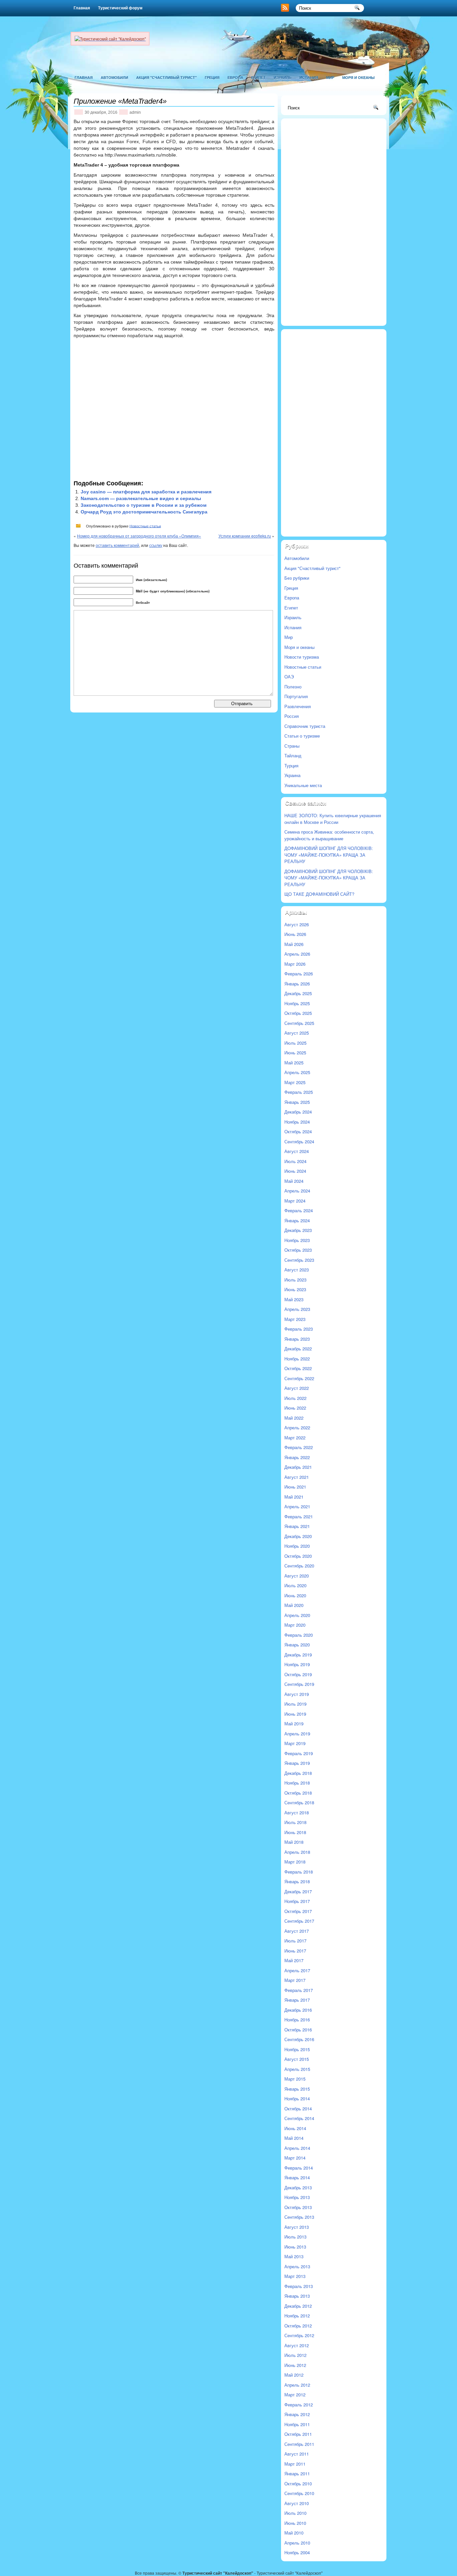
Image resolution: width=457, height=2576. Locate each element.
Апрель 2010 (297, 2543)
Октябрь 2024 (298, 1131)
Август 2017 (297, 1931)
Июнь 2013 (295, 2247)
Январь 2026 (297, 984)
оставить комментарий (117, 545)
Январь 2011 (297, 2473)
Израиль (283, 77)
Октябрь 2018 (298, 1793)
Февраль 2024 (299, 1210)
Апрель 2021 (297, 1506)
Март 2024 (295, 1201)
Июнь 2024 (295, 1171)
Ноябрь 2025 (297, 1003)
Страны (292, 746)
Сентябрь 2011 (299, 2444)
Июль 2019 (295, 1704)
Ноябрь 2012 (297, 2316)
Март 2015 (295, 2079)
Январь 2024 (297, 1220)
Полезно (293, 687)
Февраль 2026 (299, 974)
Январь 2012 (297, 2414)
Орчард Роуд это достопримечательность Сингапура (144, 512)
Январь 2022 (297, 1457)
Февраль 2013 (299, 2286)
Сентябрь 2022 (299, 1378)
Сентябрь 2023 (299, 1260)
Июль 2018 (295, 1822)
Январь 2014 (297, 2177)
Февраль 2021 (299, 1516)
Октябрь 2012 (298, 2326)
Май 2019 (294, 1724)
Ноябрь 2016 (297, 2020)
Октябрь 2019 (298, 1674)
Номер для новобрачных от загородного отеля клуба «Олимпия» (139, 536)
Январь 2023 (297, 1339)
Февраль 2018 (299, 1872)
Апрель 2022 (297, 1427)
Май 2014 (294, 2138)
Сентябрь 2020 (299, 1566)
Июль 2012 (295, 2355)
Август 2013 (297, 2227)
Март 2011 (295, 2464)
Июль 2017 (295, 1941)
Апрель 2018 (297, 1852)
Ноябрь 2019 (297, 1664)
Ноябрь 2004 (297, 2552)
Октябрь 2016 (298, 2030)
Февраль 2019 (299, 1753)
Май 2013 (294, 2256)
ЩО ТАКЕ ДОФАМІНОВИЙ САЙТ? (319, 894)
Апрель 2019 (297, 1734)
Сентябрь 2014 (299, 2118)
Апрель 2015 (297, 2069)
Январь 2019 (297, 1763)
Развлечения (298, 706)
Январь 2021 (297, 1526)
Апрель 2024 (297, 1191)
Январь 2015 (297, 2089)
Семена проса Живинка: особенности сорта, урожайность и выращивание (329, 835)
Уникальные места (303, 785)
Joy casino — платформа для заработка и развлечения (146, 492)
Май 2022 (294, 1418)
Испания (309, 77)
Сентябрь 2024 (299, 1141)
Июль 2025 (295, 1043)
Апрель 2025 (297, 1072)
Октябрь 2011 (298, 2434)
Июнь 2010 (295, 2523)
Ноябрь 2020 (297, 1546)
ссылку (156, 545)
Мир (330, 77)
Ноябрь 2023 (297, 1240)
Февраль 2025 (299, 1092)
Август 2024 (297, 1151)
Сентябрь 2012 (299, 2335)
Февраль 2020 (299, 1635)
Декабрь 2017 (298, 1891)
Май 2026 (294, 944)
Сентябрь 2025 (299, 1023)
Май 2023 (294, 1299)
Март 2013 (295, 2276)
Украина (292, 775)
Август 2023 (297, 1270)
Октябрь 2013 (298, 2207)
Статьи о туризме (302, 736)
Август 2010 (297, 2503)
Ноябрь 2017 (297, 1901)
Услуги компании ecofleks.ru (245, 536)
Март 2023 (295, 1319)
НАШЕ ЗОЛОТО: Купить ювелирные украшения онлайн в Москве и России (333, 819)
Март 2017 (295, 1980)
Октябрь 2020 (298, 1556)
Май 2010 (294, 2533)
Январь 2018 (297, 1881)
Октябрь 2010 (298, 2484)
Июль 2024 (295, 1161)
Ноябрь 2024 (297, 1122)
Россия (292, 716)
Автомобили (114, 77)
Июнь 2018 (295, 1832)
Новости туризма (302, 657)
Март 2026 (295, 964)
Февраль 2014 (299, 2168)
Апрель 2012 (297, 2385)
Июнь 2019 (295, 1714)
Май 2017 (294, 1960)
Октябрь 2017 (298, 1911)
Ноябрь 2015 (297, 2049)
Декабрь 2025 (298, 993)
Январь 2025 (297, 1102)
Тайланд (293, 755)
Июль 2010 (295, 2513)
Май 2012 (294, 2375)
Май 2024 (294, 1181)
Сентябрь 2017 (299, 1921)
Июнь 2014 (295, 2128)
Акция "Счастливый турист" (166, 77)
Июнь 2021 (295, 1487)
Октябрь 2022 (298, 1368)
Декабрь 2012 (298, 2306)
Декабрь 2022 (298, 1349)
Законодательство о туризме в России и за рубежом (144, 505)
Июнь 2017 (295, 1951)
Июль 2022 (295, 1398)
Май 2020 (294, 1605)
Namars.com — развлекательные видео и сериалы (141, 498)
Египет (258, 77)
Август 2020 (297, 1576)
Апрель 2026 (297, 954)
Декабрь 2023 (298, 1230)
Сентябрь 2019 (299, 1684)
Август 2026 (297, 924)
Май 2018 (294, 1842)
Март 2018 (295, 1862)
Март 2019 (295, 1743)
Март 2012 (295, 2395)
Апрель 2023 (297, 1309)
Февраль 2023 (299, 1329)
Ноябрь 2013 (297, 2197)
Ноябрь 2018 (297, 1783)
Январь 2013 (297, 2296)
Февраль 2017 (299, 1990)
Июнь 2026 (295, 934)
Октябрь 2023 (298, 1250)
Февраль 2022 (299, 1447)
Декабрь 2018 (298, 1773)
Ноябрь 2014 (297, 2098)
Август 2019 (297, 1694)
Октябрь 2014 (298, 2109)
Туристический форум (120, 8)
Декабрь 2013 (298, 2187)
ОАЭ (289, 677)
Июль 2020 (295, 1585)
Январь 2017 (297, 2000)
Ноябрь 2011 (297, 2424)
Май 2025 (294, 1063)
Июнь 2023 (295, 1289)
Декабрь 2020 (298, 1536)
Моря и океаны (358, 77)
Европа (235, 77)
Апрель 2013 (297, 2266)
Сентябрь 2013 (299, 2217)
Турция (291, 766)
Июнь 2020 (295, 1595)
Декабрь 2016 (298, 2010)
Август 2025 (297, 1033)
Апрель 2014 (297, 2148)
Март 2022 (295, 1438)
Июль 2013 (295, 2237)
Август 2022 (297, 1388)
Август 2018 (297, 1812)
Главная (82, 8)
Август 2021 (297, 1477)
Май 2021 (294, 1497)
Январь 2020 (297, 1645)
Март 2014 (295, 2158)
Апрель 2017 (297, 1970)
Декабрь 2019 (298, 1655)
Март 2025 (295, 1082)
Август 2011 (297, 2454)
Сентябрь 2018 (299, 1802)
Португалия (296, 696)
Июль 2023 (295, 1280)
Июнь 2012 (295, 2365)
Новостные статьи (145, 526)
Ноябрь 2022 (297, 1359)
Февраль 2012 (299, 2405)
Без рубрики (297, 578)
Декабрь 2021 (298, 1467)
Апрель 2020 (297, 1615)
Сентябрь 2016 (299, 2039)
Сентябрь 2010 (299, 2493)
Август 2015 (297, 2059)
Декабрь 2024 (298, 1112)
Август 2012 (297, 2345)
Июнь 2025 (295, 1053)
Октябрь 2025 (298, 1013)
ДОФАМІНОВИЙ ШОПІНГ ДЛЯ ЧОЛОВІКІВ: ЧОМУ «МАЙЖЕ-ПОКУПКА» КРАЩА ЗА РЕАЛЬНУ (329, 855)
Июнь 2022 (295, 1408)
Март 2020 (295, 1625)
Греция (212, 77)
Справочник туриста (305, 726)
